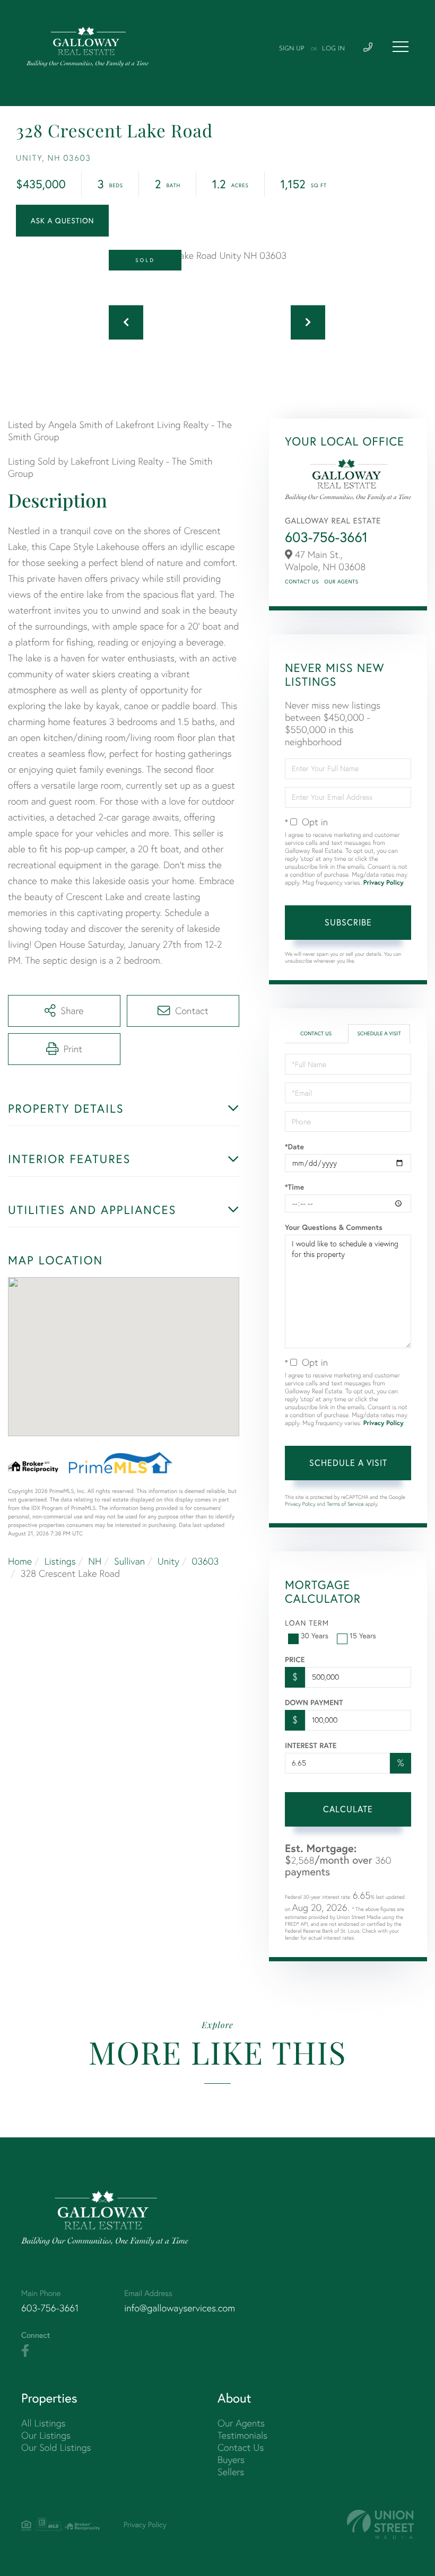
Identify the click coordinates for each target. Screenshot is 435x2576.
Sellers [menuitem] (231, 2472)
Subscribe (348, 922)
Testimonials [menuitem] (242, 2435)
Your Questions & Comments (334, 1227)
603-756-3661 (326, 537)
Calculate (348, 1809)
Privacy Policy (384, 883)
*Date (294, 1147)
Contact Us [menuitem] (241, 2447)
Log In (333, 49)
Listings (60, 1561)
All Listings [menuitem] (43, 2423)
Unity (168, 1561)
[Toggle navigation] (401, 47)
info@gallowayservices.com (180, 2308)
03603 (206, 1561)
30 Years (315, 1636)
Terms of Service (345, 1504)
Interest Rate (311, 1745)
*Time (294, 1187)
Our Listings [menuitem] (46, 2435)
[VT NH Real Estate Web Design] (380, 2524)
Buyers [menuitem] (231, 2460)
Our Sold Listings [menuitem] (56, 2447)
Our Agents (341, 582)
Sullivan (129, 1561)
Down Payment (314, 1702)
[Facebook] (25, 2351)
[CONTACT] (62, 221)
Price (295, 1660)
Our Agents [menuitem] (241, 2423)
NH (95, 1561)
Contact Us (302, 582)
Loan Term (307, 1623)
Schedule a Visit (379, 1033)
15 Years (363, 1636)
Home (20, 1561)
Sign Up (292, 49)
